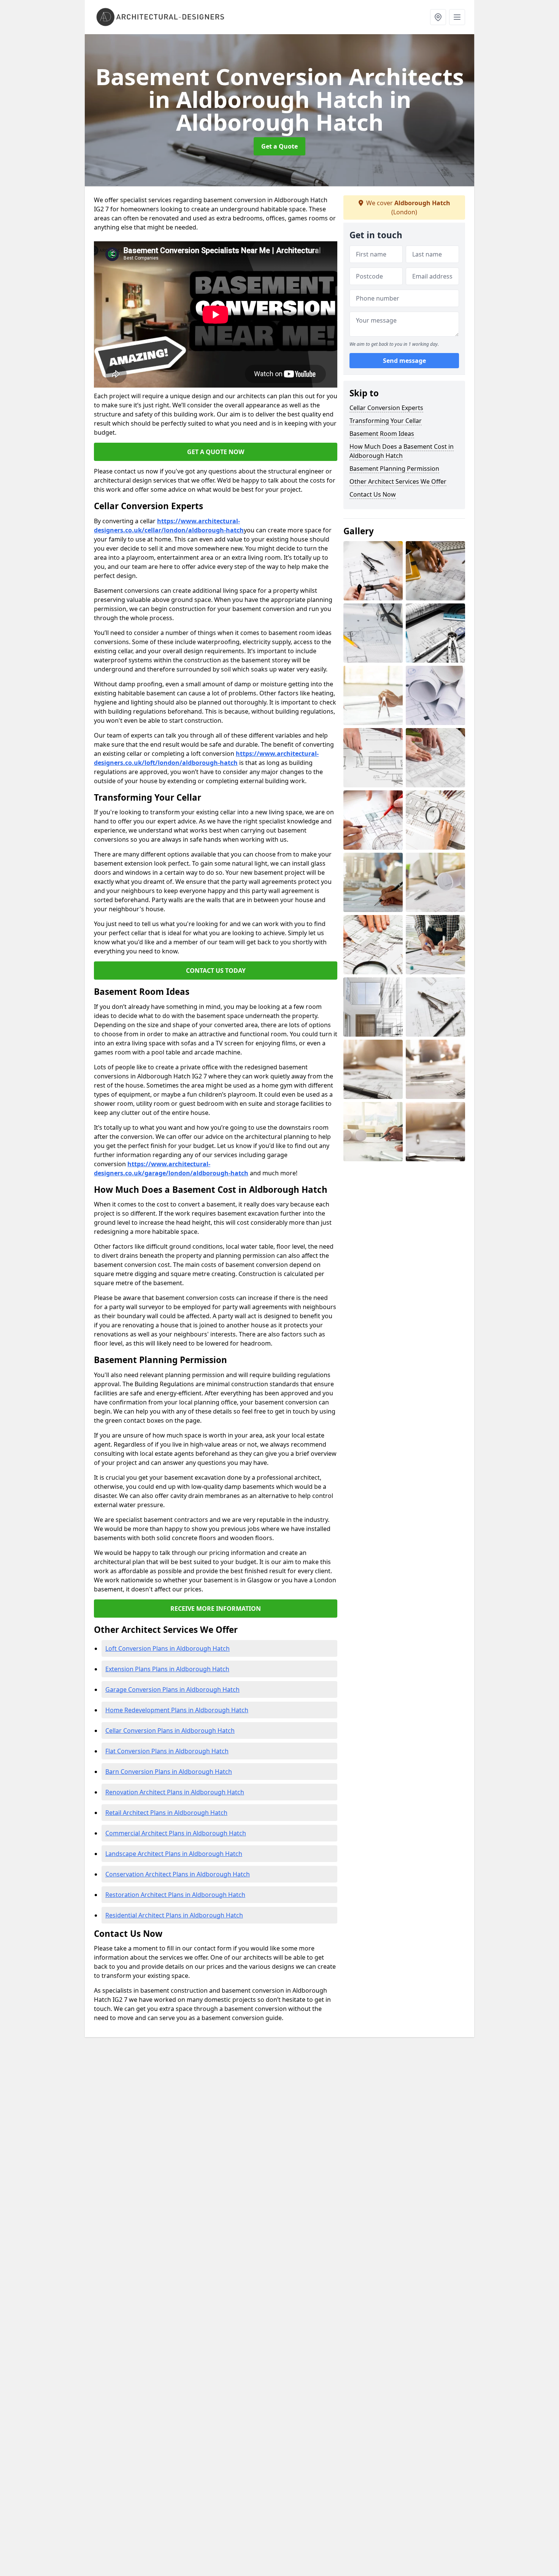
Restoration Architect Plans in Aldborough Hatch (175, 1895)
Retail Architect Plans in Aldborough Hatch (166, 1813)
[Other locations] (438, 17)
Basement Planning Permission (394, 469)
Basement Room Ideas (382, 434)
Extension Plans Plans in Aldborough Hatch (167, 1669)
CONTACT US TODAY (216, 971)
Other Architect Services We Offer (398, 481)
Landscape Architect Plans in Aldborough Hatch (174, 1854)
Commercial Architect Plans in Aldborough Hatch (176, 1833)
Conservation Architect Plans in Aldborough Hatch (178, 1874)
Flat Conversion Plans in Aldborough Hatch (167, 1751)
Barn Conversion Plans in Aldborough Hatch (169, 1772)
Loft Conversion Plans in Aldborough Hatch (168, 1648)
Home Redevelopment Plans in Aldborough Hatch (177, 1710)
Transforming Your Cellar (386, 421)
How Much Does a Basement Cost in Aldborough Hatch (402, 451)
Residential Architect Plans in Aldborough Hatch (174, 1915)
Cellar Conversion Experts (386, 408)
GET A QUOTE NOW (216, 452)
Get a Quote (279, 146)
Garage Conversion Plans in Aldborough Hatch (172, 1689)
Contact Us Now (373, 494)
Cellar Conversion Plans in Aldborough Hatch (170, 1731)
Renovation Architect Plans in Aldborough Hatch (175, 1792)
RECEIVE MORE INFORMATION (216, 1609)
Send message (404, 361)
